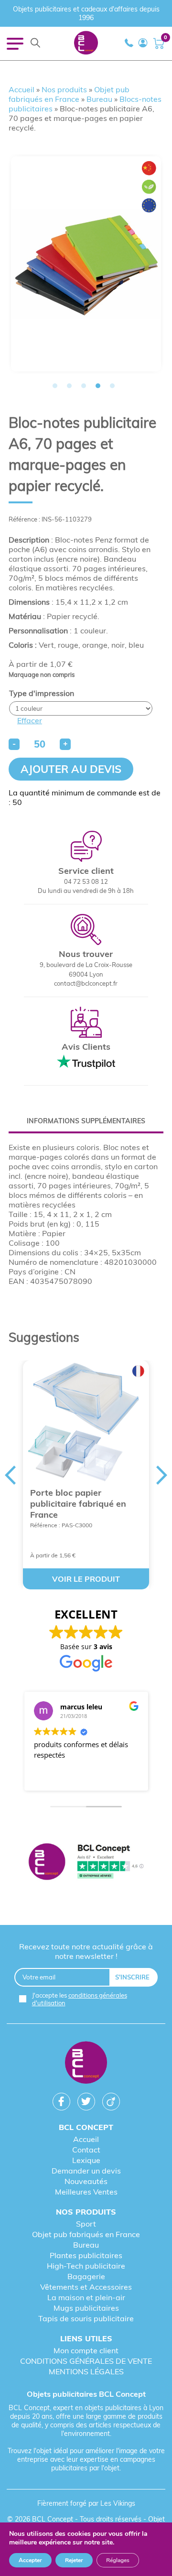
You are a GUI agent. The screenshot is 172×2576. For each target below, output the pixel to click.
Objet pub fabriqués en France (69, 94)
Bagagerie (86, 2276)
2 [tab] (69, 386)
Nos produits (64, 89)
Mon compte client (86, 2350)
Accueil (21, 89)
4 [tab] (98, 386)
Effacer (30, 720)
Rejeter (74, 2560)
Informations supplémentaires (86, 1121)
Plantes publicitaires (86, 2255)
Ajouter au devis (71, 769)
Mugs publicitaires (86, 2308)
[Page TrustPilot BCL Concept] (86, 1863)
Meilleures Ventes (86, 2192)
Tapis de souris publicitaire (86, 2318)
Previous (10, 1475)
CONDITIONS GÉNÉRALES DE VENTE (86, 2361)
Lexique (86, 2160)
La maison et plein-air (86, 2297)
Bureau (99, 99)
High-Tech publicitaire (86, 2266)
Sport (86, 2224)
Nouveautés (86, 2181)
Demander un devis (86, 2171)
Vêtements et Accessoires (86, 2287)
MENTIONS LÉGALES (86, 2371)
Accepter (30, 2560)
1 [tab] (55, 386)
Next (162, 1475)
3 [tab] (84, 386)
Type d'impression (42, 693)
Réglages (118, 2560)
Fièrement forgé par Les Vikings (86, 2503)
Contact (86, 2150)
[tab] (86, 1121)
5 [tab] (112, 386)
